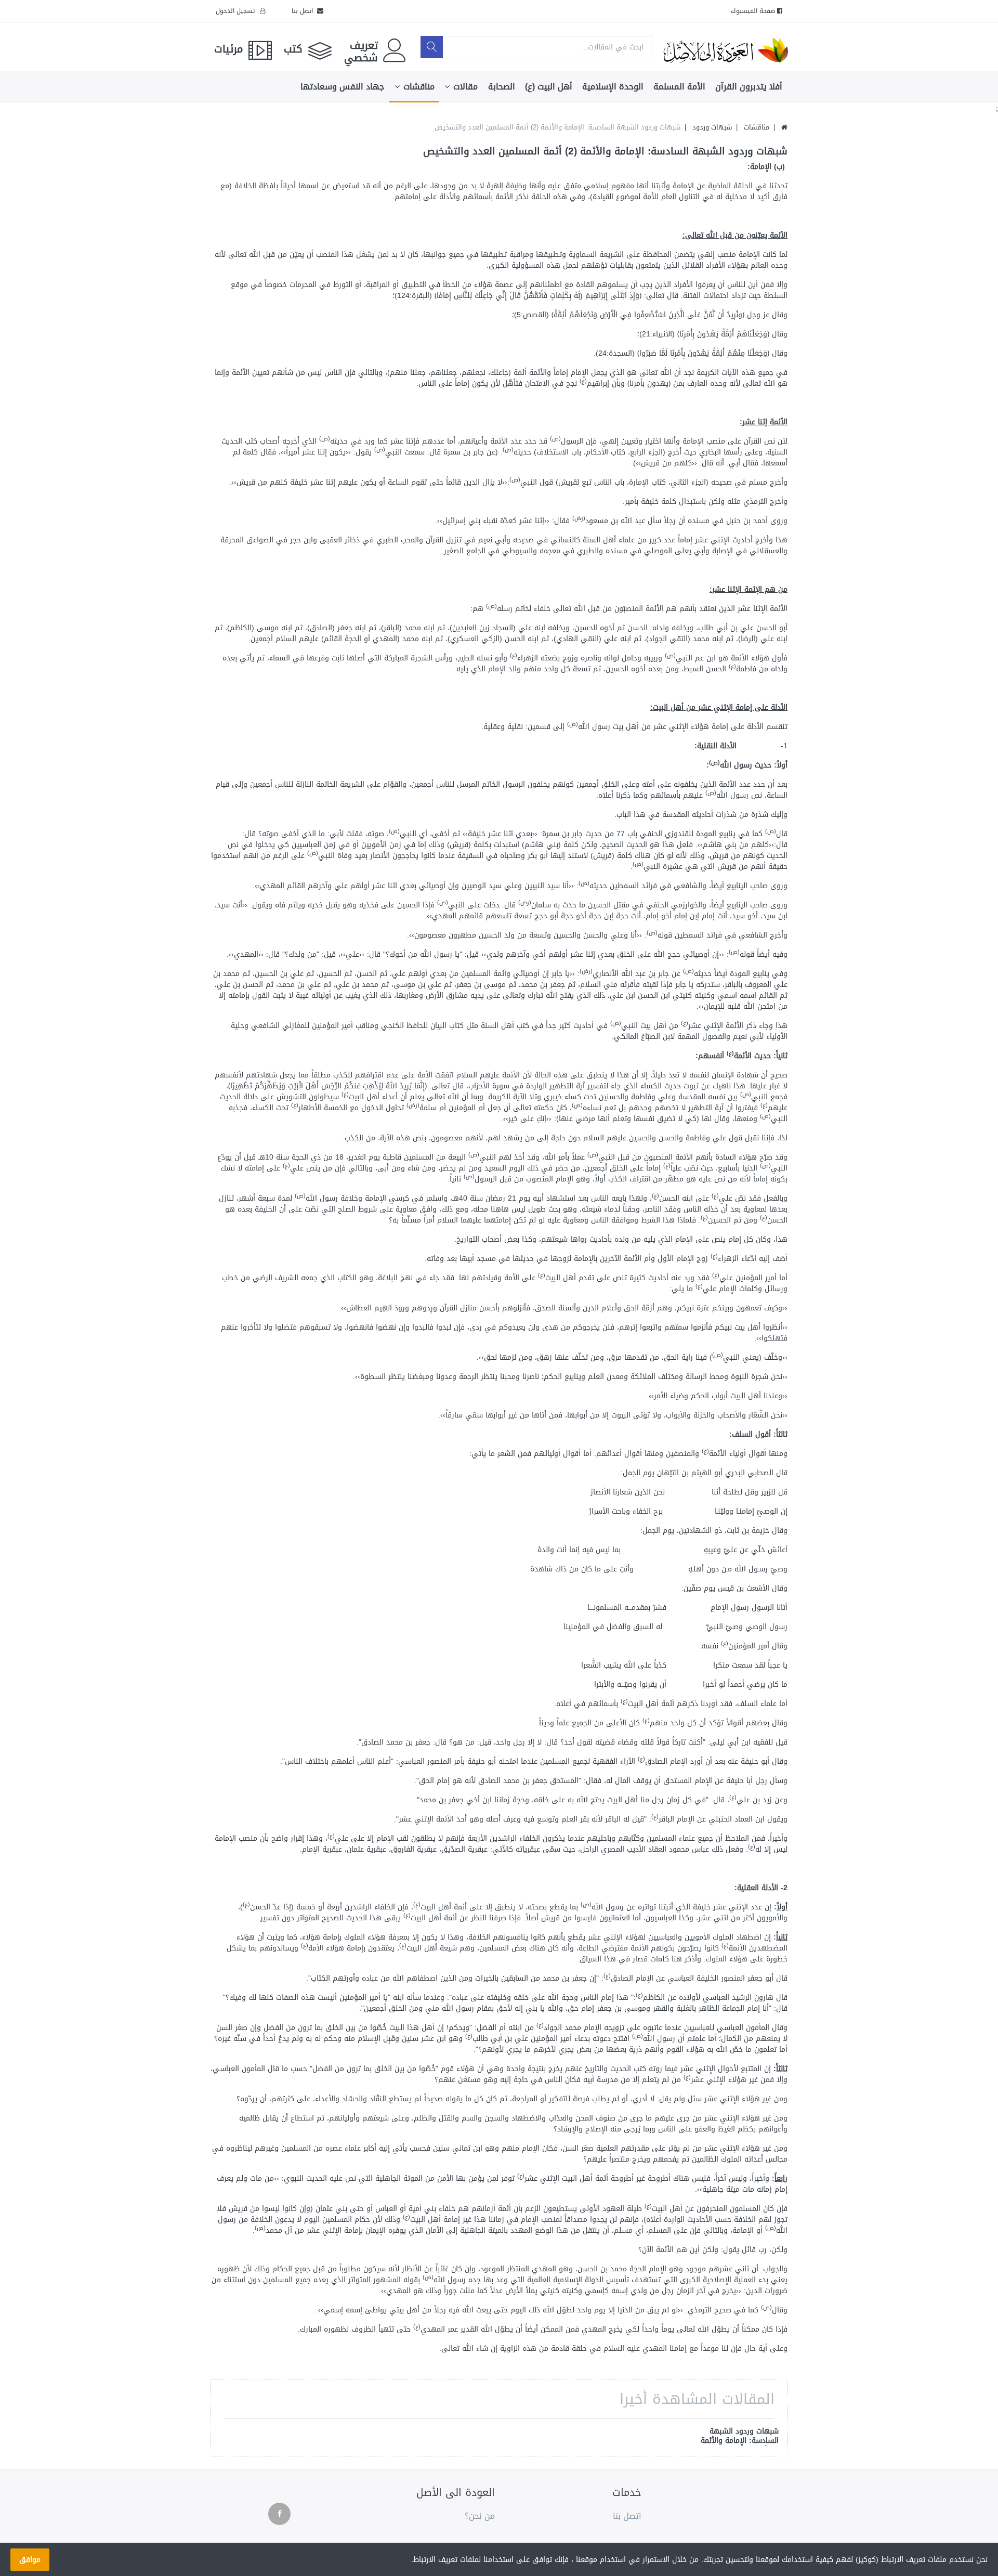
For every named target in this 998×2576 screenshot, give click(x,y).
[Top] (784, 127)
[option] (739, 2437)
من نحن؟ (480, 2516)
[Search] (432, 47)
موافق (30, 2560)
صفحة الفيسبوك (754, 11)
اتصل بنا (304, 11)
